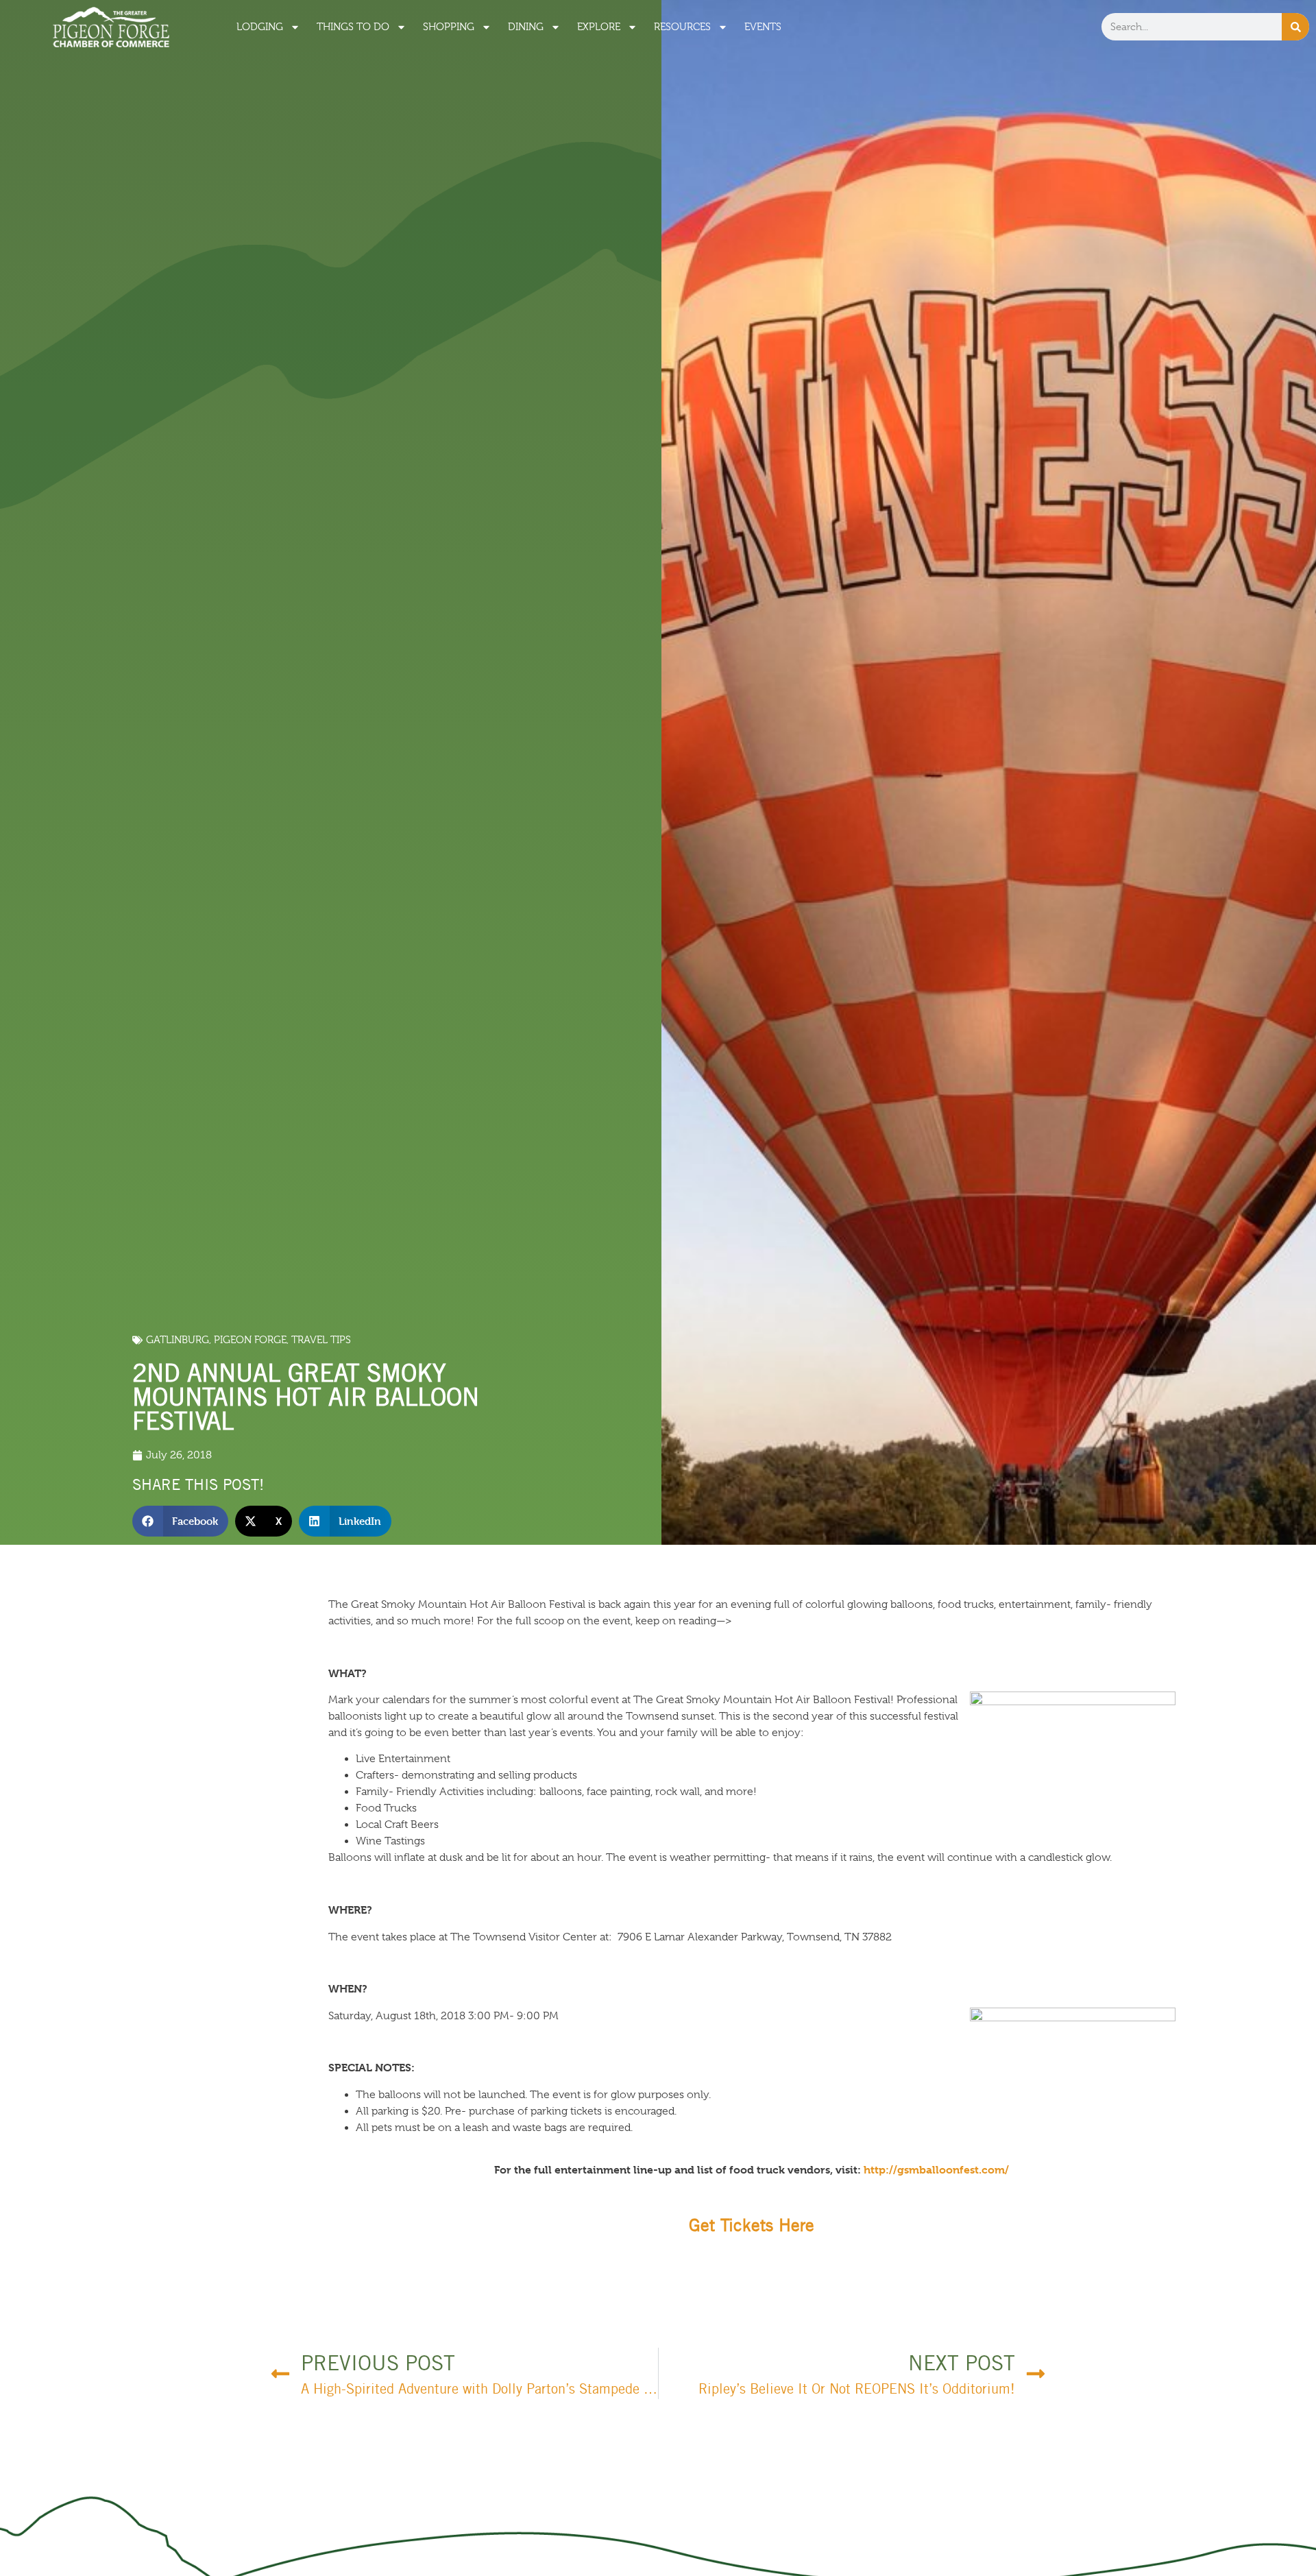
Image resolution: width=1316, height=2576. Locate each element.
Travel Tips (321, 1340)
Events (763, 27)
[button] (181, 1521)
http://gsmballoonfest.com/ (936, 2170)
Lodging (260, 27)
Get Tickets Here (752, 2225)
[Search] (1295, 27)
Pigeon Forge (250, 1340)
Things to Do (353, 27)
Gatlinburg (178, 1340)
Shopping (449, 27)
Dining (526, 27)
